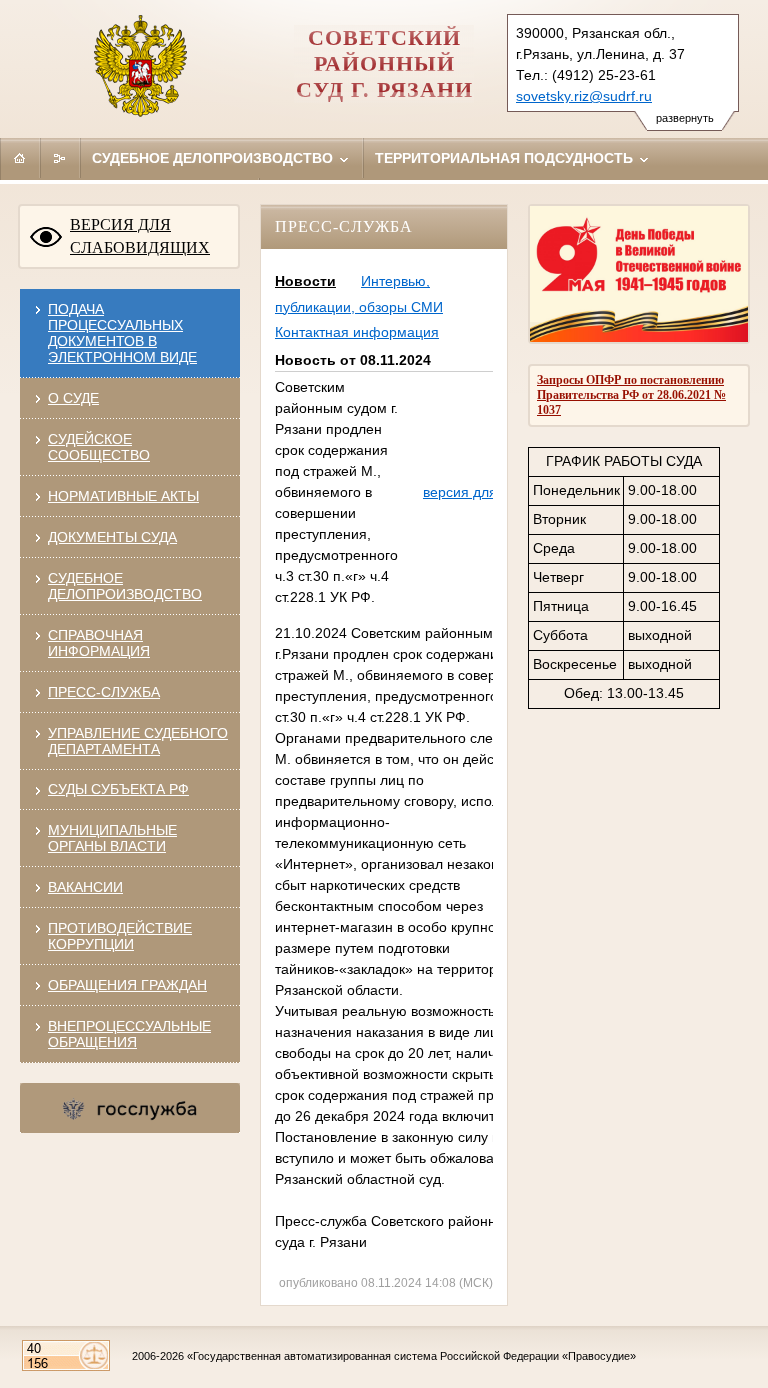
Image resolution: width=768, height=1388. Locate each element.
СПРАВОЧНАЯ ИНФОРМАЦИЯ (99, 643)
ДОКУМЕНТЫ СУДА (112, 537)
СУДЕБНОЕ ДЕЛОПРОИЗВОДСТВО (125, 586)
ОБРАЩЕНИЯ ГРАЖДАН (127, 985)
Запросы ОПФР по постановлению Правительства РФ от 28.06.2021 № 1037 (631, 395)
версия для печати (484, 492)
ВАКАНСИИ (85, 887)
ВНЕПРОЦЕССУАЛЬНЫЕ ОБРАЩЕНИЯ (129, 1034)
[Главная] (20, 158)
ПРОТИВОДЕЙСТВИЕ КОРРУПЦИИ (120, 936)
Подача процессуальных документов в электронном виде (122, 333)
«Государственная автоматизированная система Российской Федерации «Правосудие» (411, 1356)
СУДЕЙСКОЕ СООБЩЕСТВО (99, 447)
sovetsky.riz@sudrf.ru (584, 96)
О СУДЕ (73, 398)
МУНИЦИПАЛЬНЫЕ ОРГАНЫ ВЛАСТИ (112, 838)
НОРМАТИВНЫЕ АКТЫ (123, 496)
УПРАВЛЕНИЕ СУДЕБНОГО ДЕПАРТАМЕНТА (138, 741)
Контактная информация (357, 332)
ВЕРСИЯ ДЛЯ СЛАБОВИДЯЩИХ (140, 236)
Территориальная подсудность (506, 158)
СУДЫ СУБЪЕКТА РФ (118, 789)
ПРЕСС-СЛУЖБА (104, 692)
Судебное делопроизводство (214, 158)
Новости (305, 281)
